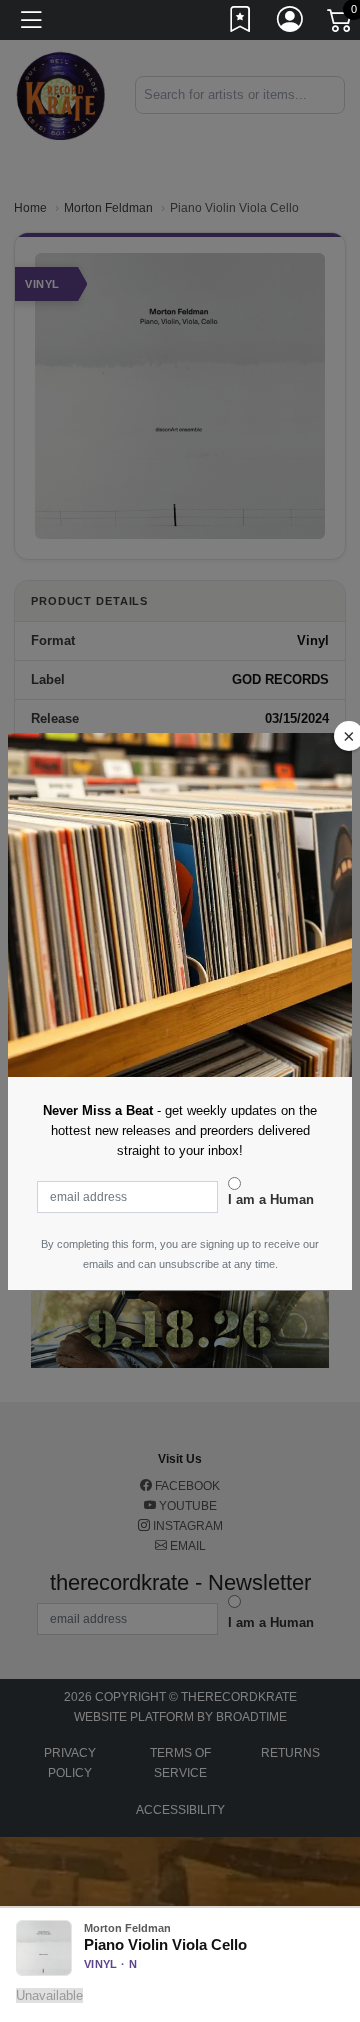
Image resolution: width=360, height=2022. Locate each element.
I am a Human (271, 1199)
